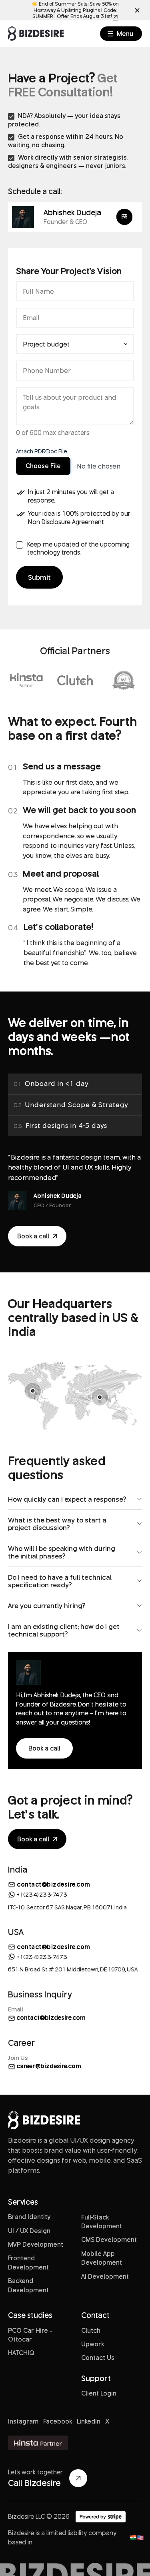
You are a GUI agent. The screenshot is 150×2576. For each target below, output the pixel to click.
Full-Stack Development (102, 2221)
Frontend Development (28, 2262)
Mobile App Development (102, 2258)
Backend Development (28, 2285)
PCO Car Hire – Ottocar (30, 2335)
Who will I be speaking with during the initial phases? (62, 1552)
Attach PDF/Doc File (42, 451)
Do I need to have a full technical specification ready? (60, 1581)
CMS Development (109, 2239)
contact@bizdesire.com (54, 1885)
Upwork (93, 2344)
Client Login (99, 2393)
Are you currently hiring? (47, 1605)
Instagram (23, 2421)
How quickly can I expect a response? (67, 1499)
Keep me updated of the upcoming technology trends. (78, 548)
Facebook (58, 2421)
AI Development (105, 2276)
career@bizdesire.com (48, 2066)
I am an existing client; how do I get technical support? (64, 1630)
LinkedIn (89, 2421)
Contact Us (98, 2358)
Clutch (91, 2330)
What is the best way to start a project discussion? (57, 1524)
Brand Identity (29, 2217)
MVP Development (36, 2244)
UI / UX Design (29, 2231)
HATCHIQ (21, 2353)
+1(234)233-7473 (42, 1894)
